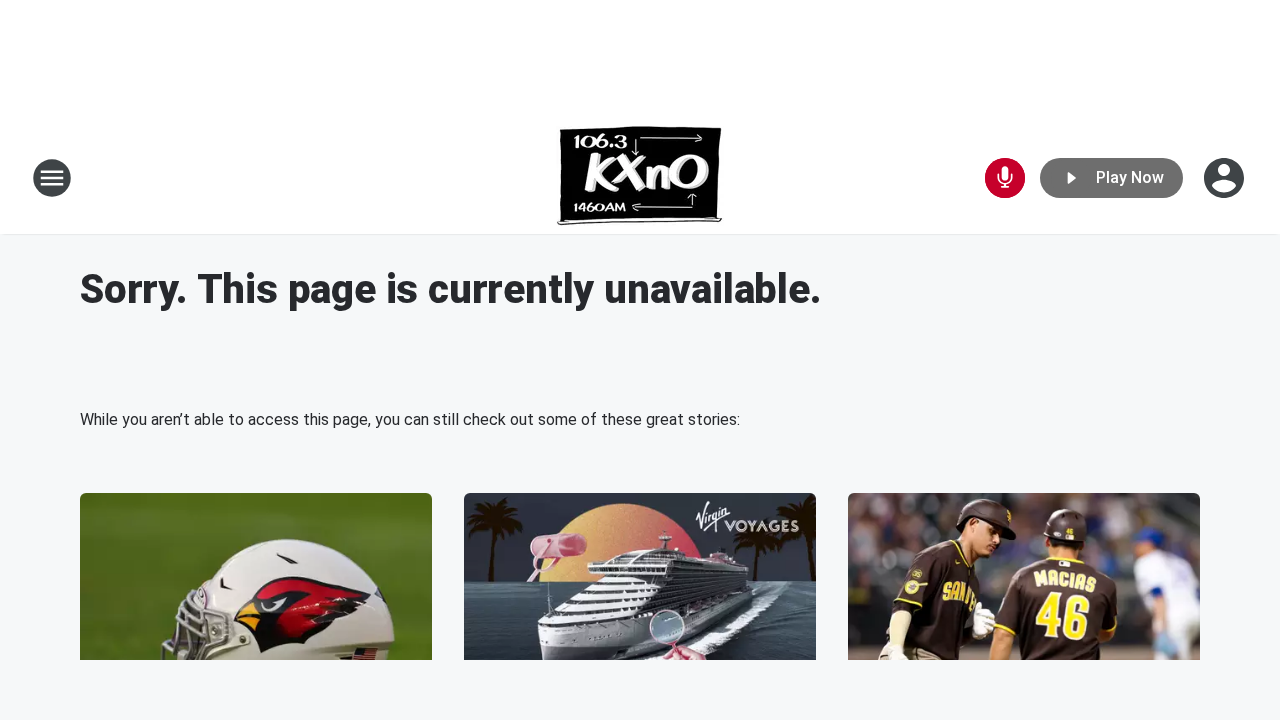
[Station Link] (640, 178)
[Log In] (1226, 178)
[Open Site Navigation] (52, 178)
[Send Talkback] (1005, 178)
